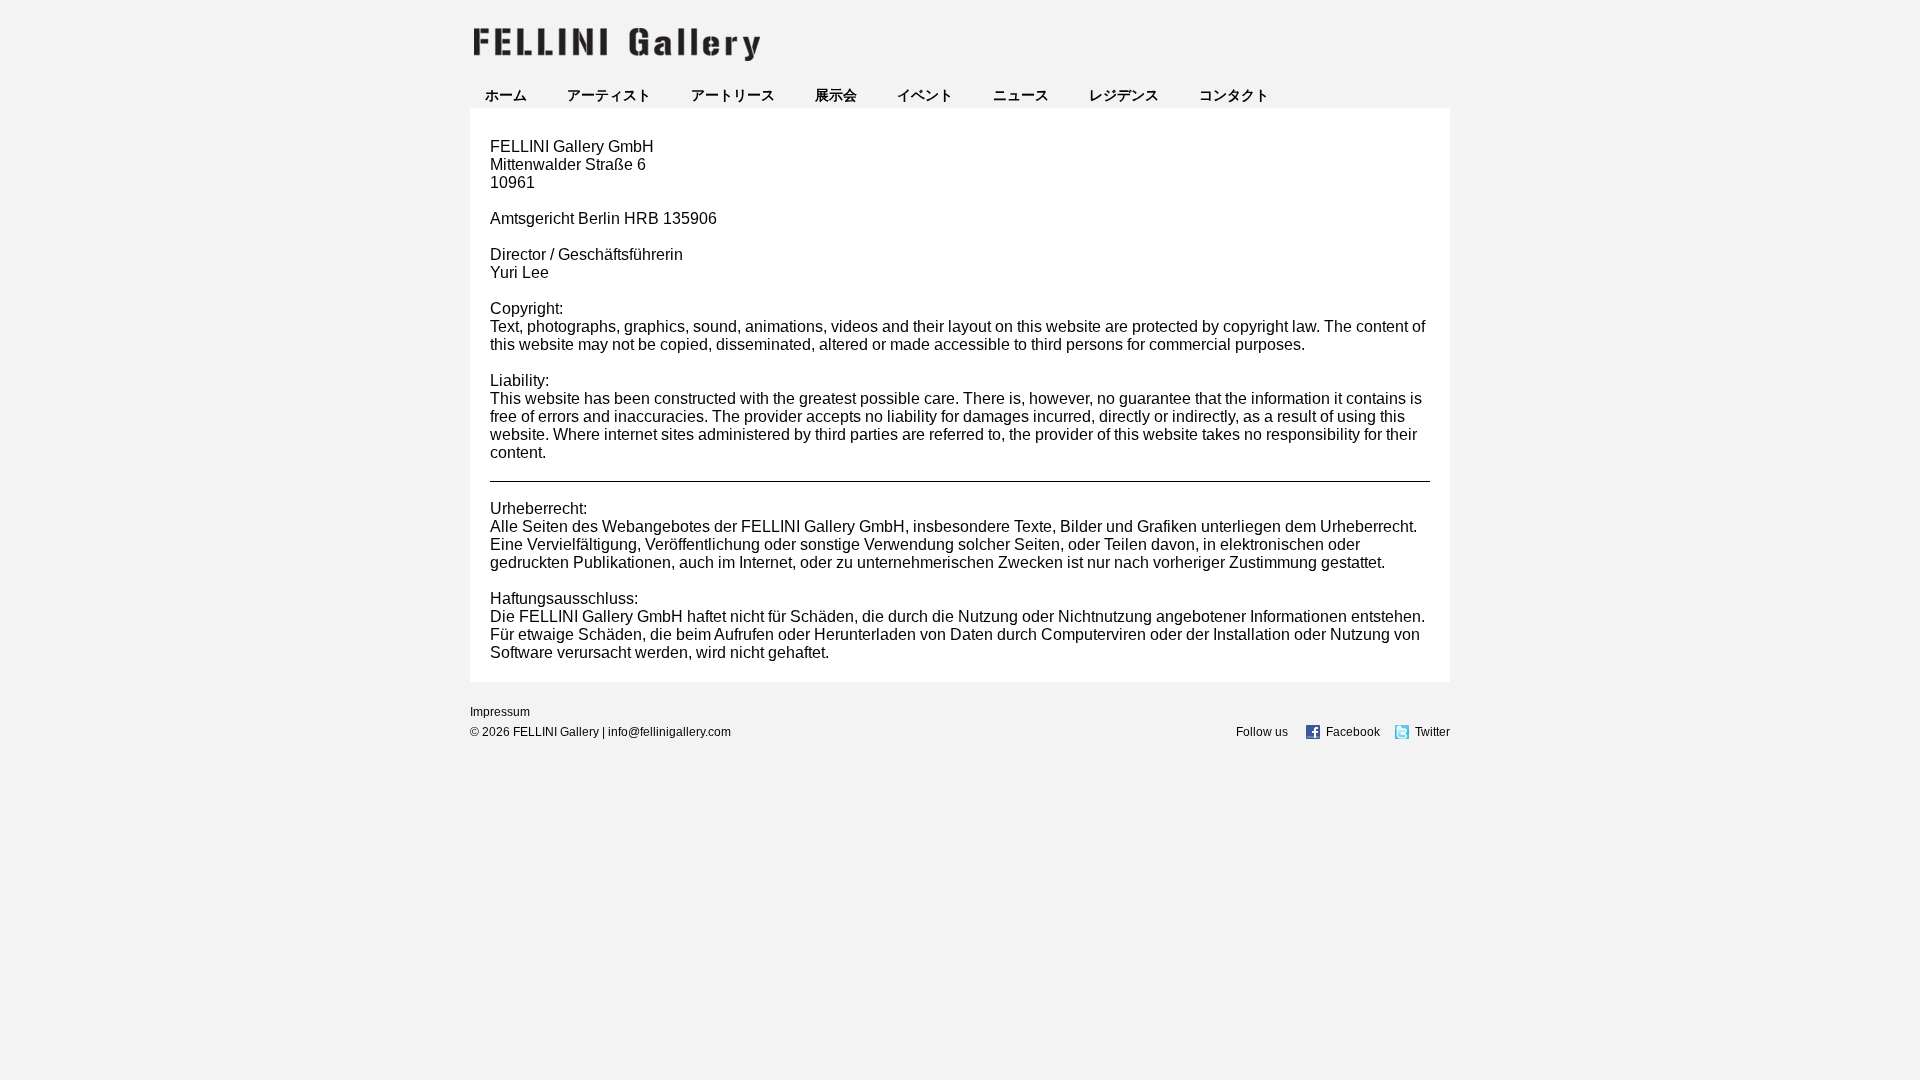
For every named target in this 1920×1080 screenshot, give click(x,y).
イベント (925, 95)
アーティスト (609, 95)
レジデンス (1124, 95)
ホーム (506, 95)
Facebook (1353, 732)
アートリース (733, 95)
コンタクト (1234, 95)
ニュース (1021, 95)
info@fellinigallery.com (669, 732)
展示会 (836, 95)
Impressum (500, 712)
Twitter (1432, 732)
